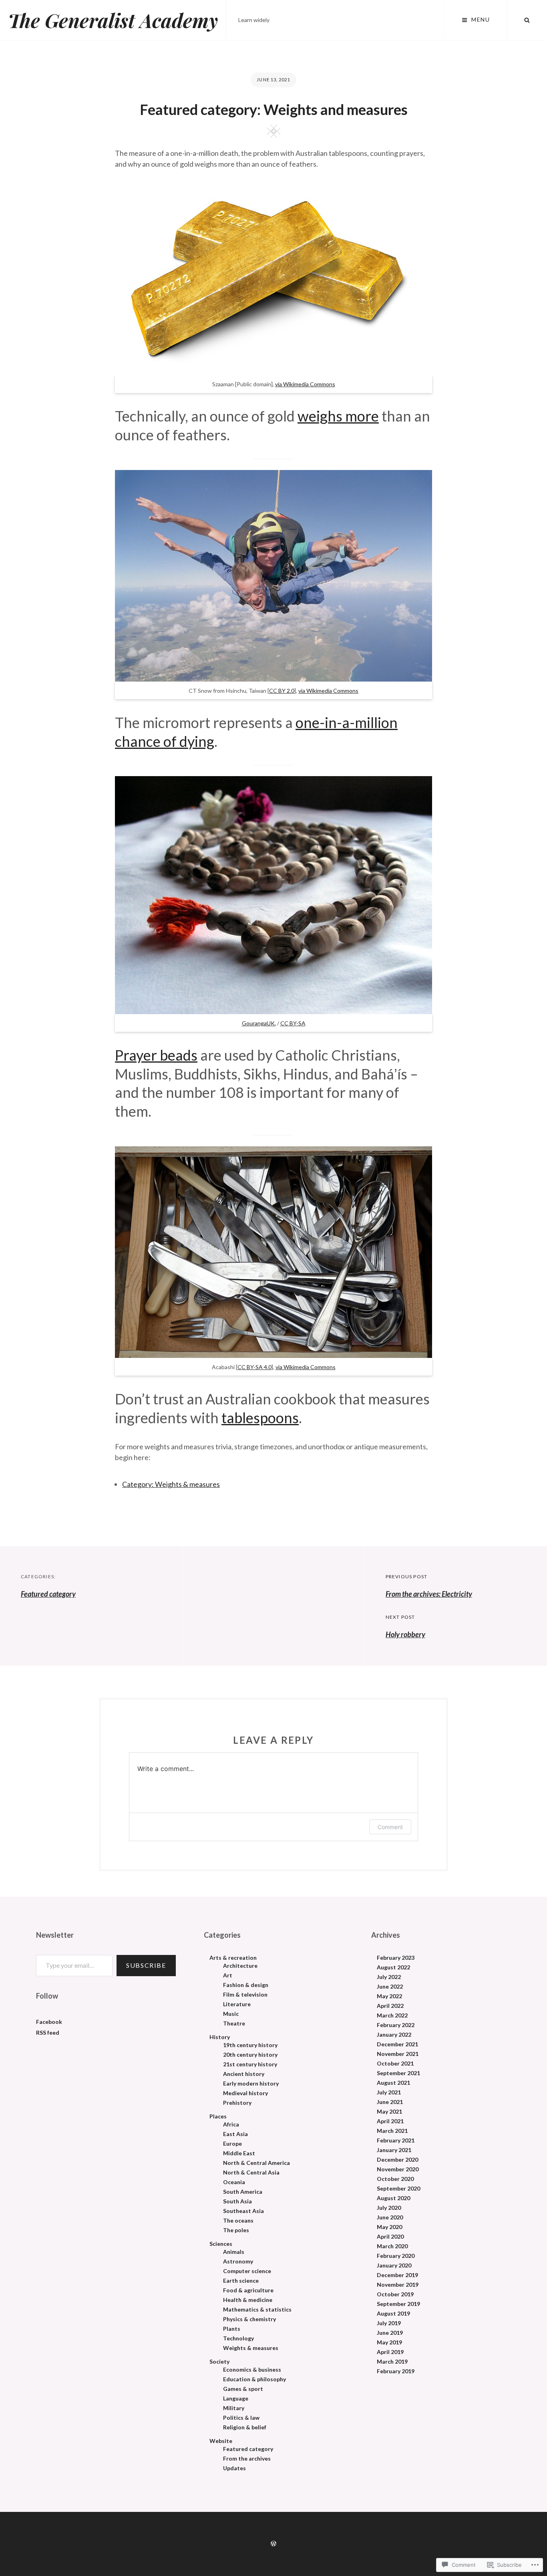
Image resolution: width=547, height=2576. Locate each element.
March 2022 (392, 2015)
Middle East (239, 2153)
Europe (232, 2144)
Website (221, 2441)
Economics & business (252, 2370)
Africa (231, 2124)
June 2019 (390, 2333)
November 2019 (398, 2285)
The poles (236, 2230)
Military (234, 2408)
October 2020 (395, 2179)
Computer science (247, 2271)
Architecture (240, 1966)
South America (243, 2192)
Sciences (221, 2244)
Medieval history (245, 2093)
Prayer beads (156, 1055)
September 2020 (398, 2189)
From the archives (247, 2459)
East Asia (235, 2134)
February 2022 (396, 2025)
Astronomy (238, 2261)
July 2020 (389, 2208)
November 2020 (398, 2169)
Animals (234, 2252)
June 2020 (390, 2217)
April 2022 (390, 2006)
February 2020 (396, 2256)
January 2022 (394, 2035)
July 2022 (389, 1977)
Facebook (49, 2022)
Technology (238, 2338)
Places (218, 2116)
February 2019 (396, 2371)
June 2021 (390, 2102)
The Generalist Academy (113, 20)
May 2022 (389, 1996)
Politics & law (241, 2418)
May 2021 (389, 2112)
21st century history (250, 2064)
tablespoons (260, 1418)
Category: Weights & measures (171, 1484)
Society (219, 2362)
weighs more (338, 416)
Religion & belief (245, 2427)
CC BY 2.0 (282, 691)
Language (236, 2398)
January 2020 (394, 2265)
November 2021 (398, 2054)
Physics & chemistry (249, 2319)
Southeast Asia (243, 2211)
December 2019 (397, 2275)
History (220, 2037)
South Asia (237, 2201)
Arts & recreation (233, 1958)
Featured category (48, 1594)
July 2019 (389, 2323)
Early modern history (251, 2084)
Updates (234, 2468)
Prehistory (237, 2103)
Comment (390, 1827)
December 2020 (397, 2160)
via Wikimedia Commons (305, 384)
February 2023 (396, 1958)
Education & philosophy (254, 2379)
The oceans (238, 2221)
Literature (237, 2004)
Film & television (245, 1995)
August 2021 (393, 2083)
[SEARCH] (527, 20)
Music (231, 2014)
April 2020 (390, 2237)
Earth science (241, 2281)
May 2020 (389, 2227)
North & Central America (256, 2163)
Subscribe (146, 1965)
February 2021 (396, 2140)
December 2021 (397, 2044)
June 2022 (390, 1987)
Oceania (234, 2182)
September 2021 (398, 2073)
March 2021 (392, 2131)
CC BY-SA (293, 1023)
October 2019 (395, 2294)
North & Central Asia (251, 2173)
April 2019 (390, 2352)
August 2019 (393, 2314)
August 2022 (393, 1967)
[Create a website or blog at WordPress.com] (273, 2544)
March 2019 (392, 2362)
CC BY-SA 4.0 (254, 1367)
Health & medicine (248, 2300)
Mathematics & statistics (257, 2310)
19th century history (250, 2045)
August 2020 (393, 2198)
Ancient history (244, 2074)
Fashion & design (246, 1985)
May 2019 (389, 2342)
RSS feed (48, 2032)
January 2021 (394, 2150)
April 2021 (390, 2121)
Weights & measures (251, 2348)
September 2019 (398, 2304)
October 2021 (395, 2064)
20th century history (250, 2055)
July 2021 (389, 2092)
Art (228, 1975)
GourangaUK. (259, 1023)
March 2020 (392, 2246)
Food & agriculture (248, 2290)
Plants (232, 2329)
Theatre (234, 2023)
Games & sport (243, 2389)
